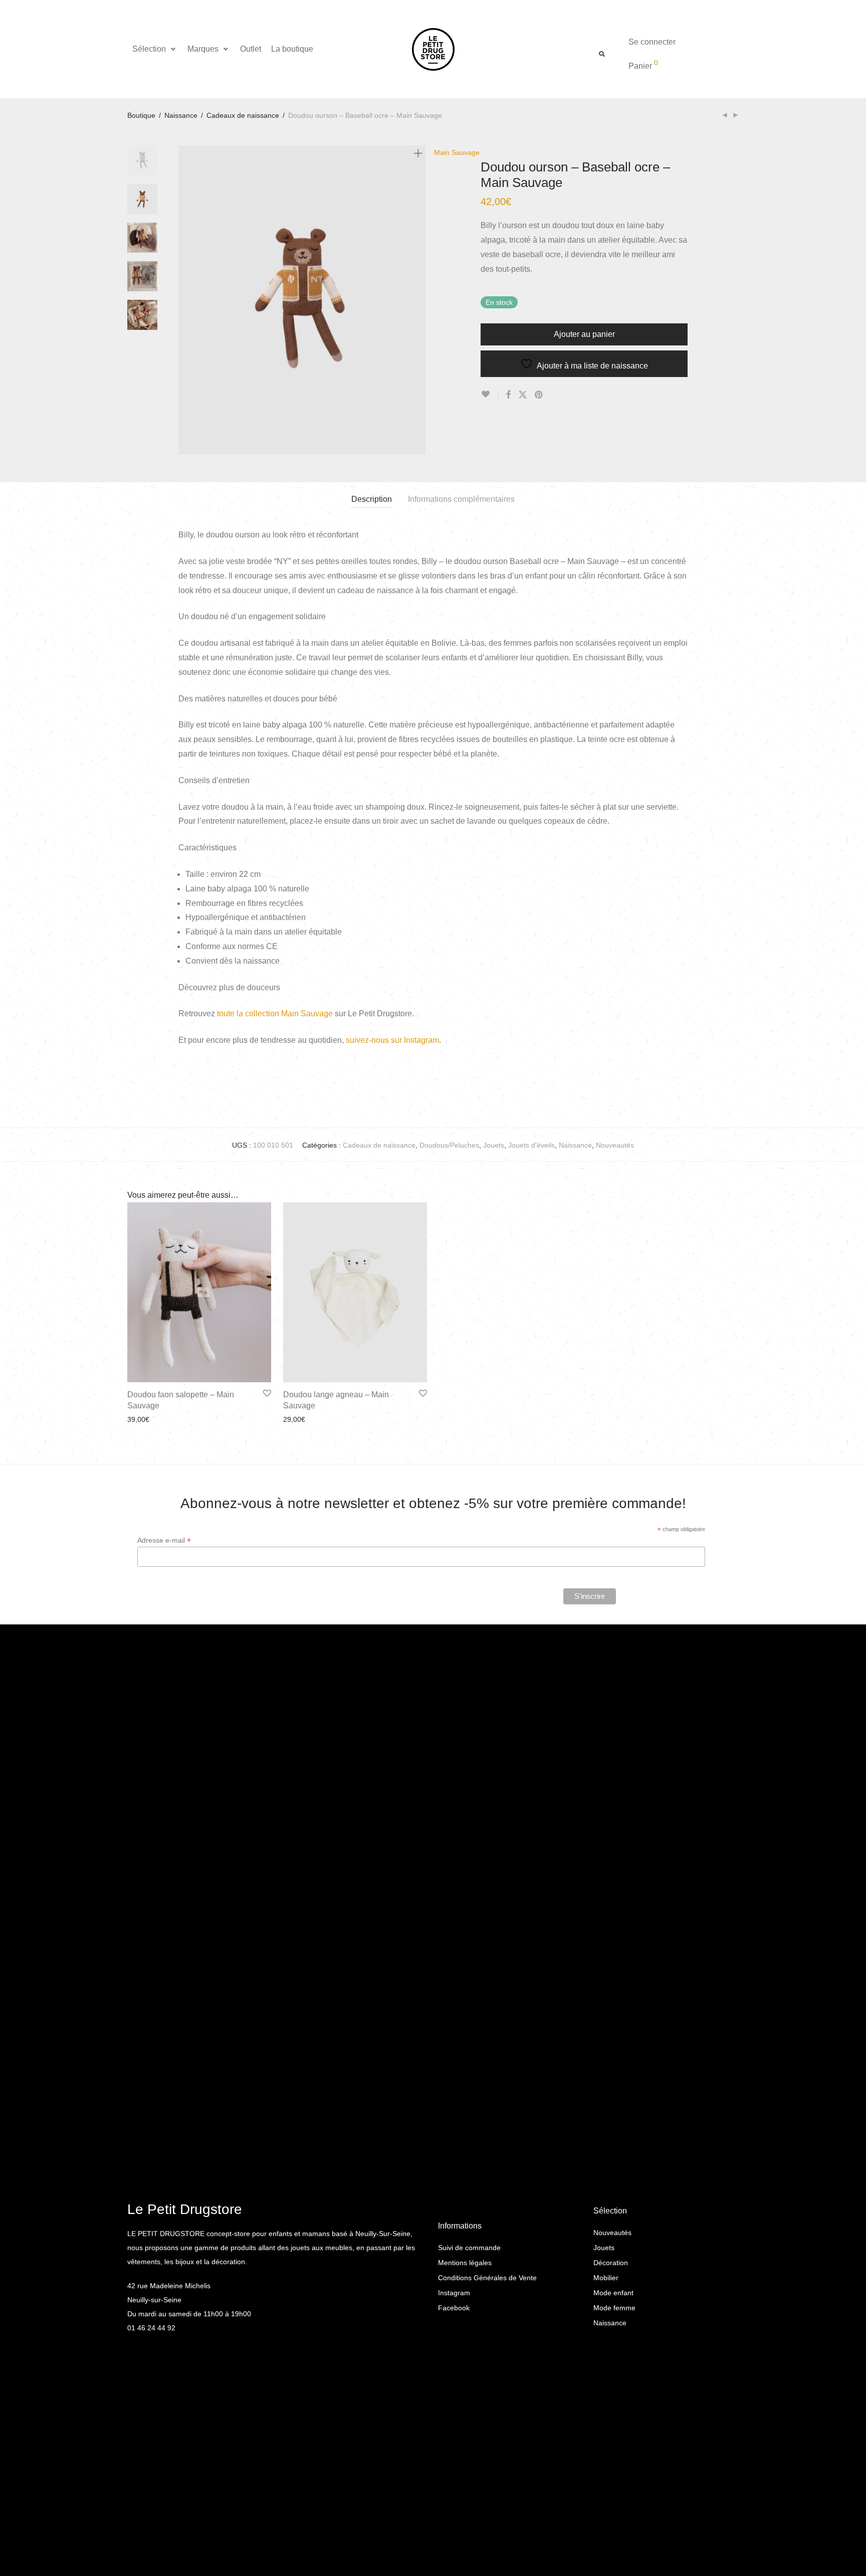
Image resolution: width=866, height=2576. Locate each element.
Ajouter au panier (584, 334)
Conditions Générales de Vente (487, 2278)
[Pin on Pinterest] (539, 395)
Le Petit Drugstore (185, 2209)
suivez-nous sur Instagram (392, 1040)
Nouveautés (615, 1145)
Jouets (494, 1145)
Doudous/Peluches (449, 1145)
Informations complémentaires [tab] (461, 499)
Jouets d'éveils (531, 1145)
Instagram (454, 2293)
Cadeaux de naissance (243, 115)
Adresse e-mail (164, 1540)
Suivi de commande (469, 2248)
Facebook (454, 2308)
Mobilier (606, 2278)
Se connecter (652, 42)
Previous (184, 300)
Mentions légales (465, 2263)
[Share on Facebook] (508, 395)
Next (420, 300)
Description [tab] (372, 499)
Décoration (611, 2263)
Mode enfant (613, 2293)
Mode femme (614, 2308)
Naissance (181, 115)
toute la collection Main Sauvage (275, 1014)
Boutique (141, 115)
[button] (155, 49)
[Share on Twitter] (523, 395)
